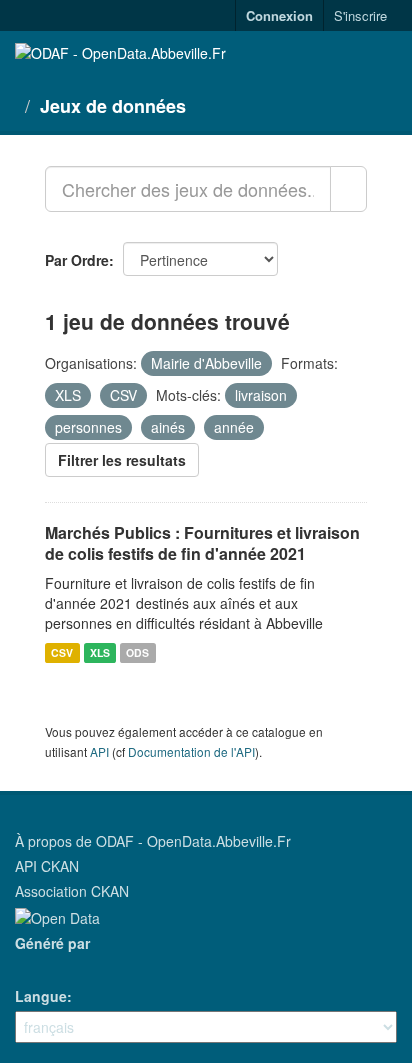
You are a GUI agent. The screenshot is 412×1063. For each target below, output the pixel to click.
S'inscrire (360, 15)
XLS (100, 652)
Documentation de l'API (191, 751)
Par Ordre (77, 260)
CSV (62, 652)
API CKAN (47, 866)
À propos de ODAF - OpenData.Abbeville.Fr (153, 841)
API (99, 751)
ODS (137, 652)
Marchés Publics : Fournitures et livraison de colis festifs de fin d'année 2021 (202, 543)
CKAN (49, 965)
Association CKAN (72, 891)
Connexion (279, 15)
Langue (41, 996)
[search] (348, 189)
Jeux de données (113, 106)
